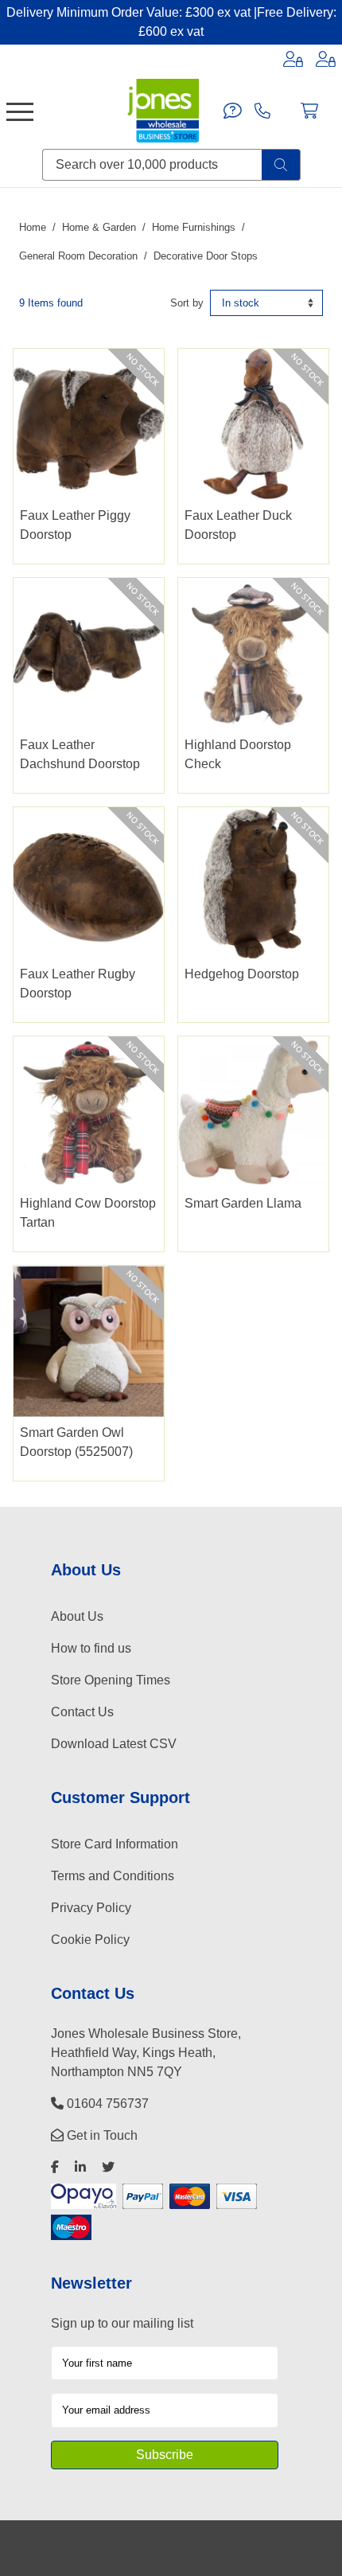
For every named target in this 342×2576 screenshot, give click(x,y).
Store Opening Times (111, 1680)
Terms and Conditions (113, 1876)
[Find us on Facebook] (55, 2167)
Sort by (187, 303)
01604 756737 (106, 2104)
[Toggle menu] (20, 111)
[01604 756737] (262, 111)
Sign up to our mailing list (122, 2323)
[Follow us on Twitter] (108, 2167)
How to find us (91, 1648)
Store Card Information (115, 1844)
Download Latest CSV (114, 1744)
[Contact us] (233, 111)
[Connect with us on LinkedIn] (80, 2167)
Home (33, 227)
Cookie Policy (90, 1940)
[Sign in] (293, 59)
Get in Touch (101, 2135)
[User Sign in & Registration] (326, 59)
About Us (77, 1616)
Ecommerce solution (222, 2541)
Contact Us (82, 1712)
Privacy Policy (91, 1908)
